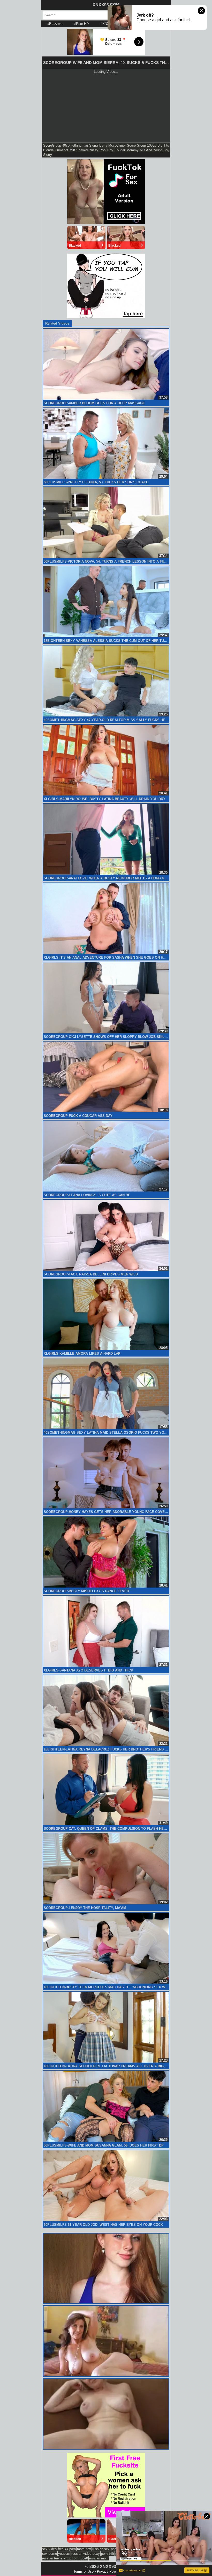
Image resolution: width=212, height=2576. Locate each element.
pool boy (106, 150)
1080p (152, 145)
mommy (132, 150)
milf (72, 150)
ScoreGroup (52, 145)
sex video (49, 2549)
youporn (64, 2554)
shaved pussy (87, 150)
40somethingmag (75, 145)
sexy (96, 2554)
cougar (120, 150)
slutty (48, 155)
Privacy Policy (108, 2571)
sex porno (50, 2554)
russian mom (99, 2558)
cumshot (62, 150)
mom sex (84, 2549)
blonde (48, 150)
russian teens (52, 2558)
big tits (163, 145)
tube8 (84, 2558)
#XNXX (106, 24)
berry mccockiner (112, 145)
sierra (94, 145)
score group (136, 145)
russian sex (101, 2549)
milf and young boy (155, 150)
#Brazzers (55, 24)
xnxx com (71, 2558)
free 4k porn (67, 2549)
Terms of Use (84, 2571)
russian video (81, 2554)
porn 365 (108, 2554)
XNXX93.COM (106, 5)
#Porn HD (81, 24)
